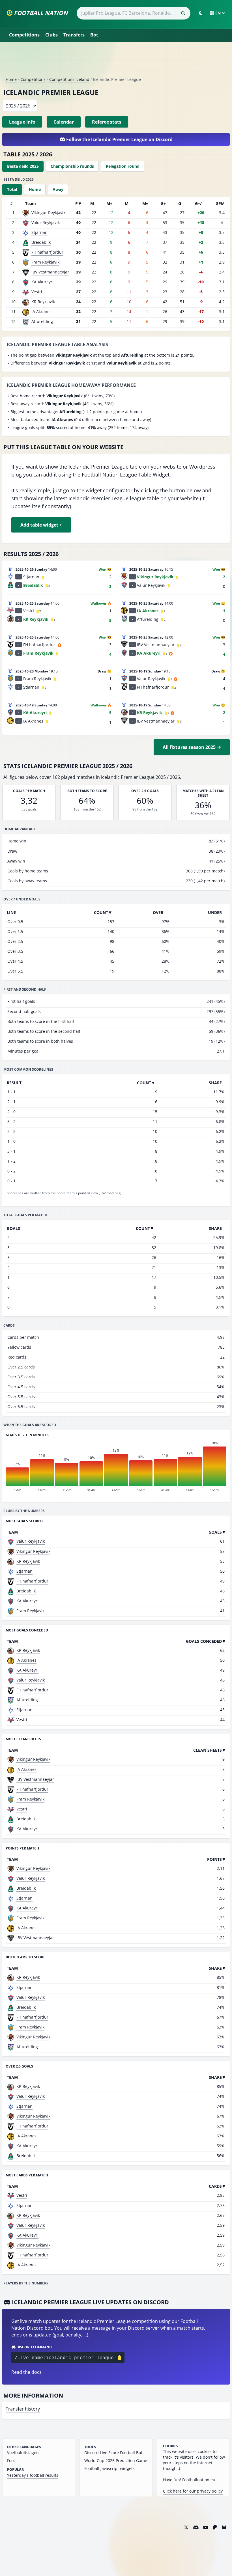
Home (11, 79)
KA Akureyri (42, 282)
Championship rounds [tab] (72, 166)
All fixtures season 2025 (190, 747)
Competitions (24, 35)
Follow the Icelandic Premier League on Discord (119, 139)
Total (12, 189)
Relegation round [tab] (123, 166)
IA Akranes (41, 312)
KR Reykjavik (43, 302)
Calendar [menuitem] (64, 122)
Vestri (37, 292)
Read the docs (26, 2372)
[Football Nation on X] (186, 2527)
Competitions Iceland (69, 79)
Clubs (51, 35)
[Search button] (183, 13)
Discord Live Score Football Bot (113, 2453)
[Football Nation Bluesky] (224, 2527)
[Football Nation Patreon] (215, 2527)
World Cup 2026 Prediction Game (116, 2460)
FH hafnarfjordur (47, 252)
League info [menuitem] (22, 122)
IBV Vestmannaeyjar (50, 272)
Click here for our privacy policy (193, 2491)
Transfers (74, 35)
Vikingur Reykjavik (48, 213)
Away (58, 189)
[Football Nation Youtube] (206, 2527)
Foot (11, 2460)
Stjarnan (39, 232)
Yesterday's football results (33, 2475)
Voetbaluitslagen (23, 2453)
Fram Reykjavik (45, 262)
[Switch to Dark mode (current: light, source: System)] (201, 13)
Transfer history (23, 2409)
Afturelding (42, 321)
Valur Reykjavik (46, 222)
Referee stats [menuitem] (107, 122)
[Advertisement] (116, 62)
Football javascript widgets (109, 2468)
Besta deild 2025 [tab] (23, 166)
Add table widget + (41, 525)
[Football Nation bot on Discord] (196, 2527)
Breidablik (41, 242)
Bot (94, 35)
